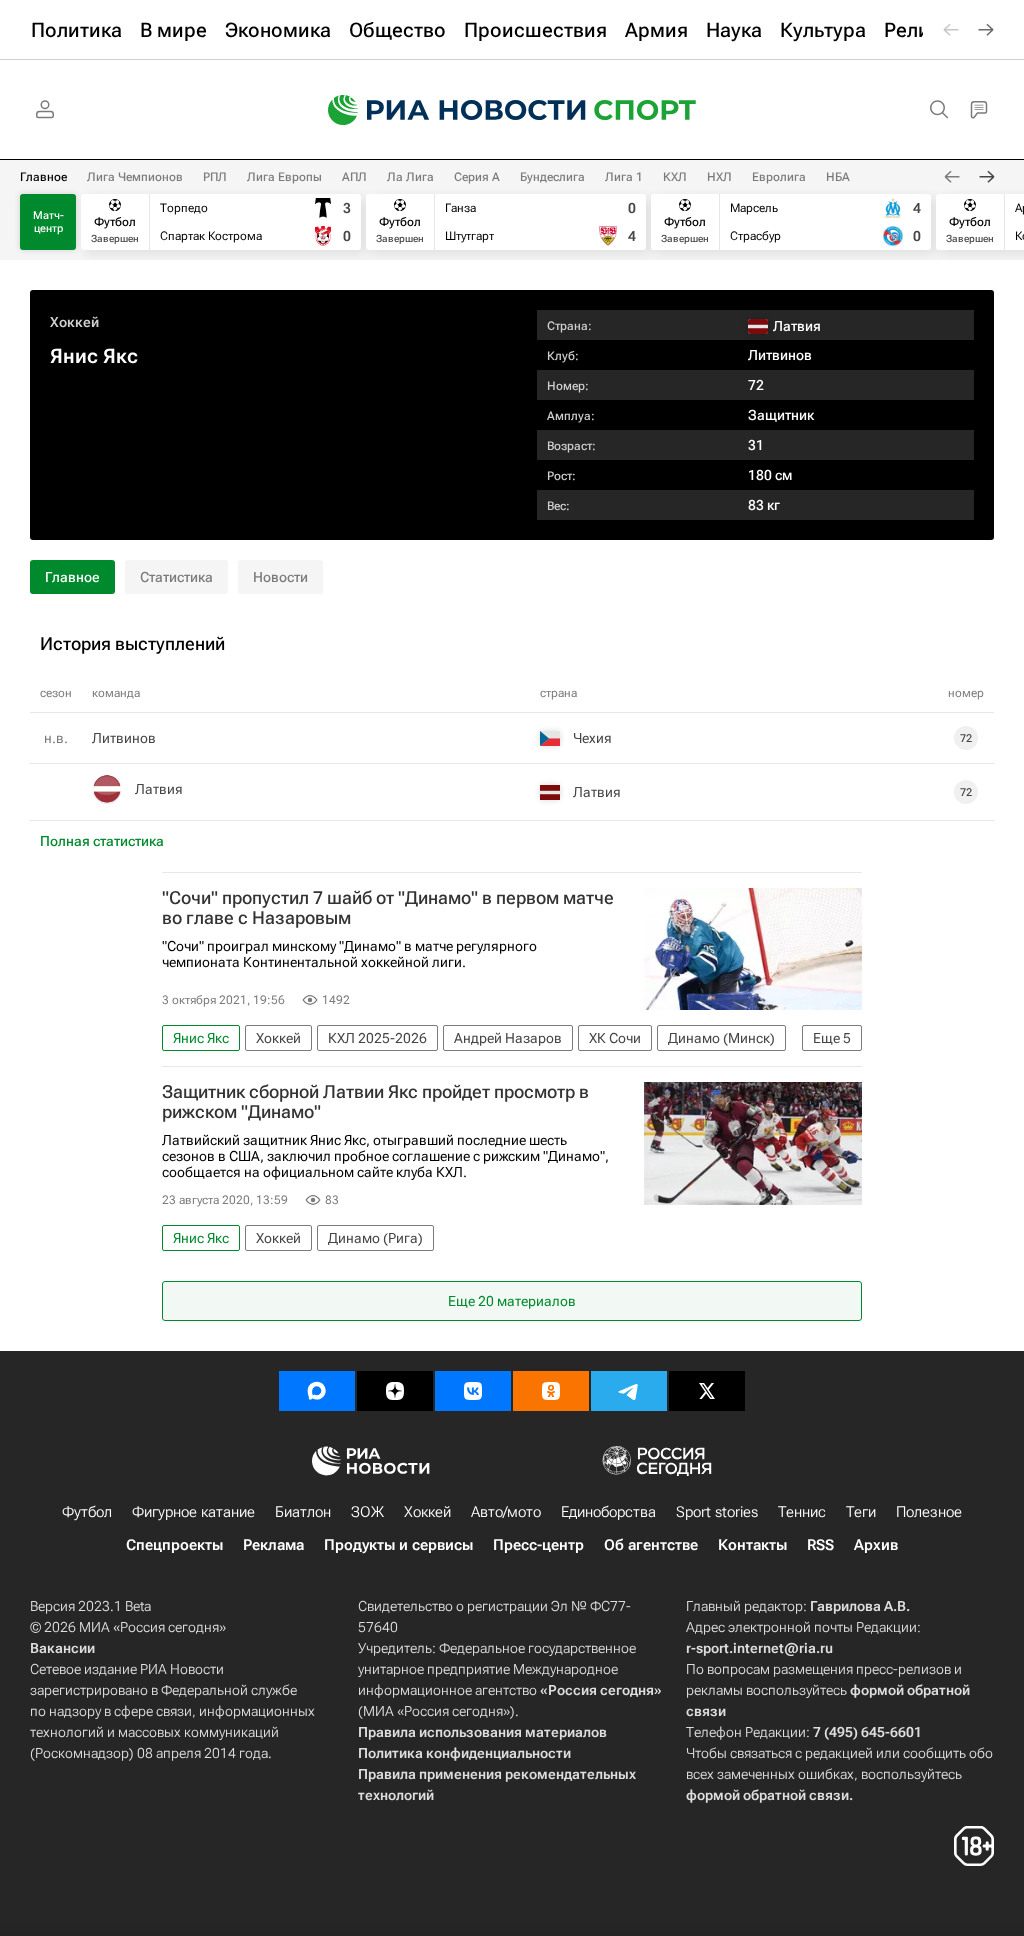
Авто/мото (506, 1512)
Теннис (802, 1512)
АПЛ (354, 177)
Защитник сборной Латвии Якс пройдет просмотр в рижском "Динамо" (375, 1102)
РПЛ (215, 177)
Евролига (779, 177)
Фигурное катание (193, 1512)
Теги (861, 1512)
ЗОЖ (367, 1512)
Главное (43, 177)
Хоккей (74, 322)
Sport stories (717, 1512)
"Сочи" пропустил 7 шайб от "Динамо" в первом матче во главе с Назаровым (388, 908)
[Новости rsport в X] (707, 1391)
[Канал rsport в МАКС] (317, 1391)
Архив (876, 1545)
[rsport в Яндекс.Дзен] (395, 1391)
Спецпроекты (174, 1545)
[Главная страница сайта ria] (444, 110)
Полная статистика (102, 841)
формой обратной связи (767, 1795)
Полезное (929, 1512)
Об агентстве (651, 1545)
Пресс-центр (538, 1545)
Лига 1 (624, 177)
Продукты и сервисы (398, 1545)
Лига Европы (284, 177)
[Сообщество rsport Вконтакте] (473, 1391)
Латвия (159, 789)
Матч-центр (48, 222)
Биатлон (303, 1512)
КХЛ (675, 177)
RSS (820, 1545)
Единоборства (608, 1512)
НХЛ (719, 177)
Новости (280, 577)
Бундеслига (552, 177)
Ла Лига (410, 177)
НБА (838, 177)
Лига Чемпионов (135, 177)
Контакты (752, 1545)
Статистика (176, 577)
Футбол (87, 1512)
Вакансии (62, 1648)
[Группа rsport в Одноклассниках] (551, 1391)
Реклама (273, 1545)
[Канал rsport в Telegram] (629, 1391)
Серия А (477, 177)
